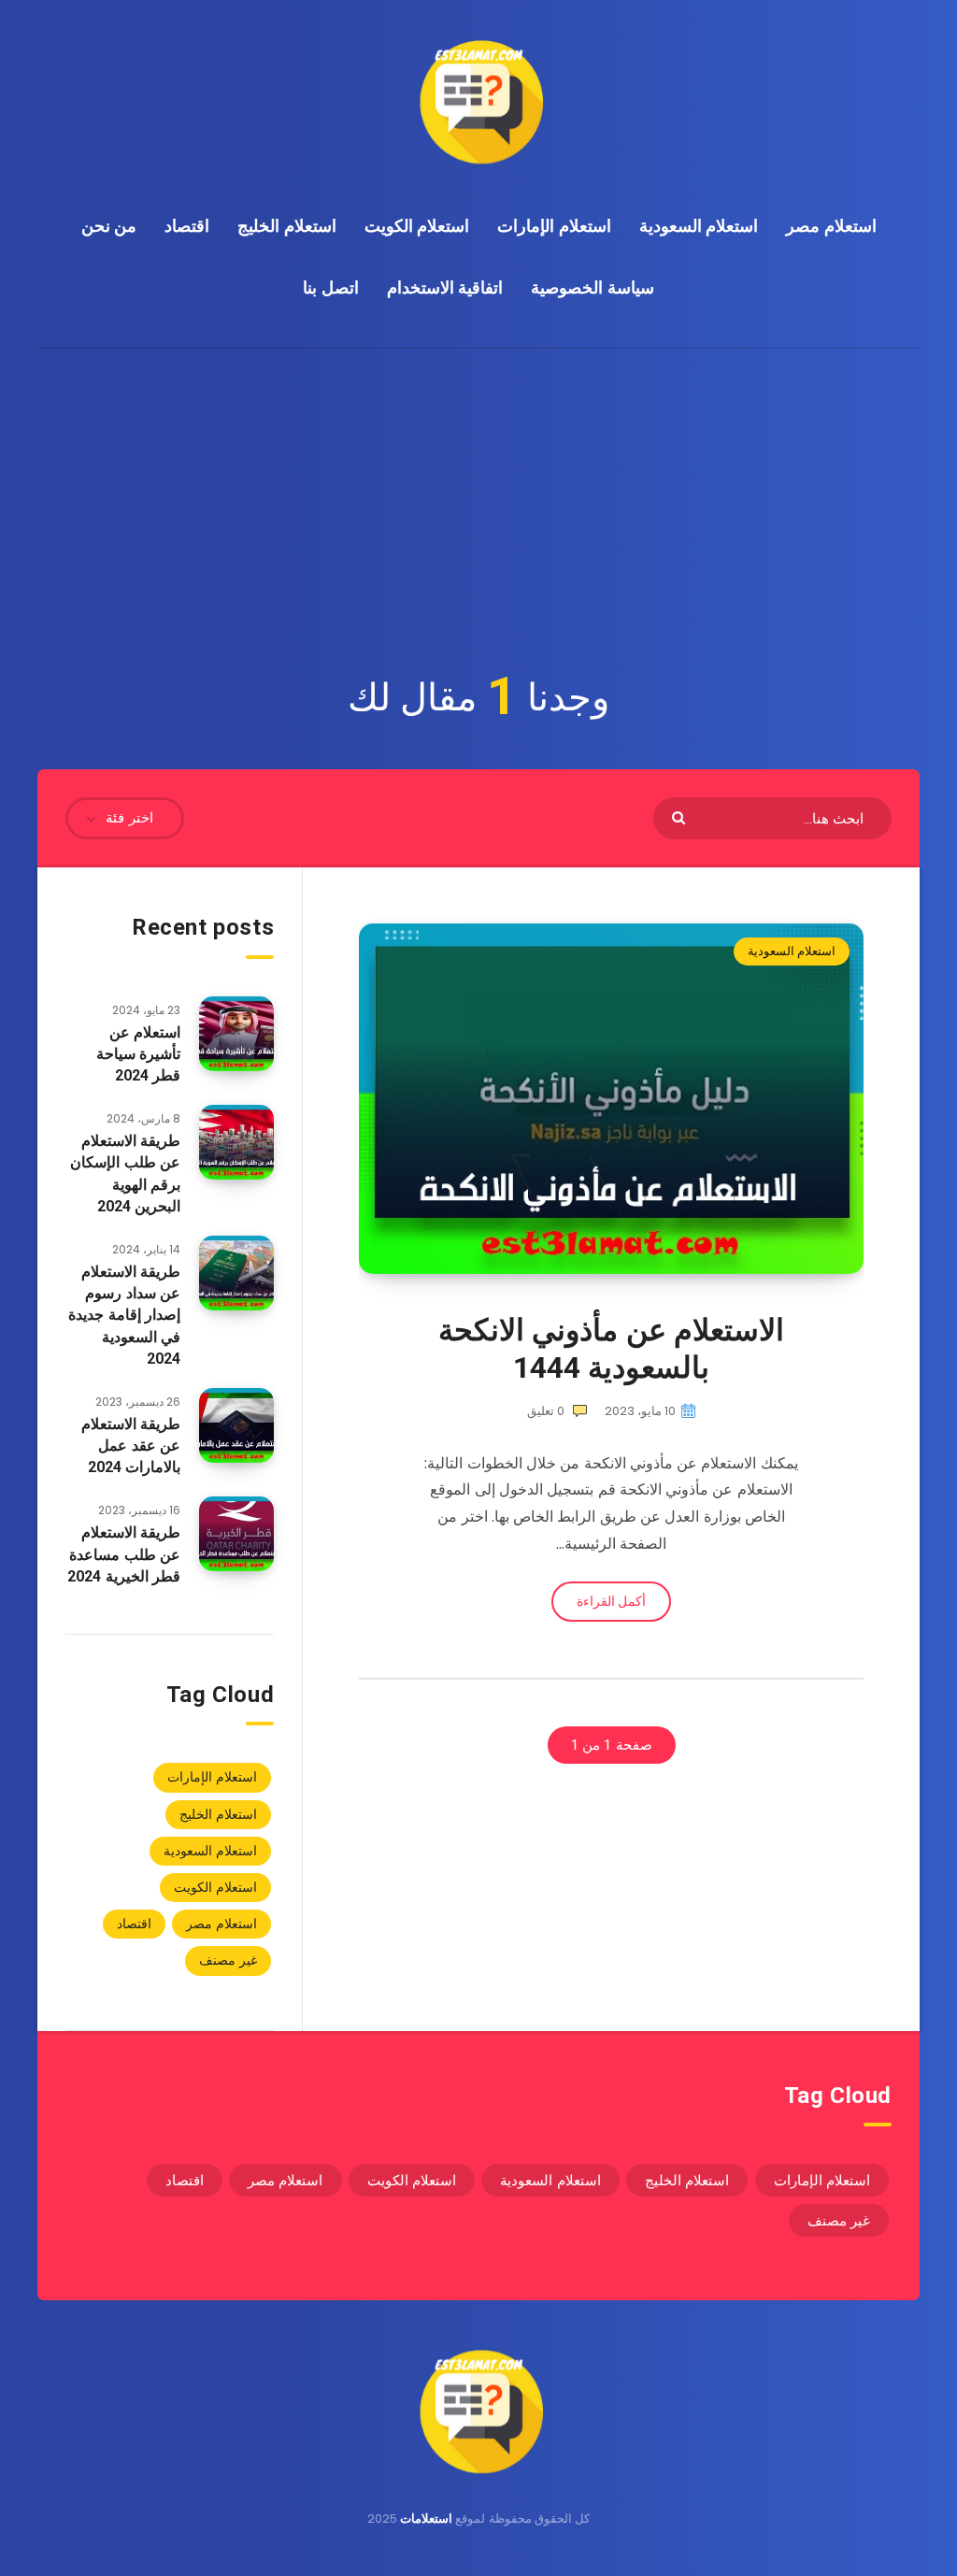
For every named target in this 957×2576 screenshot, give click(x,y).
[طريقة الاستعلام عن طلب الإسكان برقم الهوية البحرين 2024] (236, 1142)
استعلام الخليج (287, 226)
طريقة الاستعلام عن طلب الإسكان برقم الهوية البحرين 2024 (125, 1174)
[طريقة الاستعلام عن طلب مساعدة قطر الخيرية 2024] (236, 1534)
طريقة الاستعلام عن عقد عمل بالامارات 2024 (131, 1445)
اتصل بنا (331, 287)
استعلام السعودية (699, 226)
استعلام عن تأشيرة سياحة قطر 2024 (139, 1054)
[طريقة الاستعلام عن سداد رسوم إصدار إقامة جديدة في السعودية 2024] (236, 1273)
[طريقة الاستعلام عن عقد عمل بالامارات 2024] (236, 1425)
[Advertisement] (478, 489)
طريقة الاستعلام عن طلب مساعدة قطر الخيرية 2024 (124, 1554)
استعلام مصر (831, 226)
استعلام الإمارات (554, 226)
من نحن (109, 226)
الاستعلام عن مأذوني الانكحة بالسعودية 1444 (612, 1349)
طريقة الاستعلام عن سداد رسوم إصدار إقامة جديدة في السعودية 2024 (124, 1315)
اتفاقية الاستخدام (445, 287)
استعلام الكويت (417, 226)
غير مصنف (228, 1960)
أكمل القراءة (611, 1601)
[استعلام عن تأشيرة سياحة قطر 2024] (236, 1034)
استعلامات (426, 2519)
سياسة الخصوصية (593, 287)
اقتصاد (187, 226)
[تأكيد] (681, 816)
